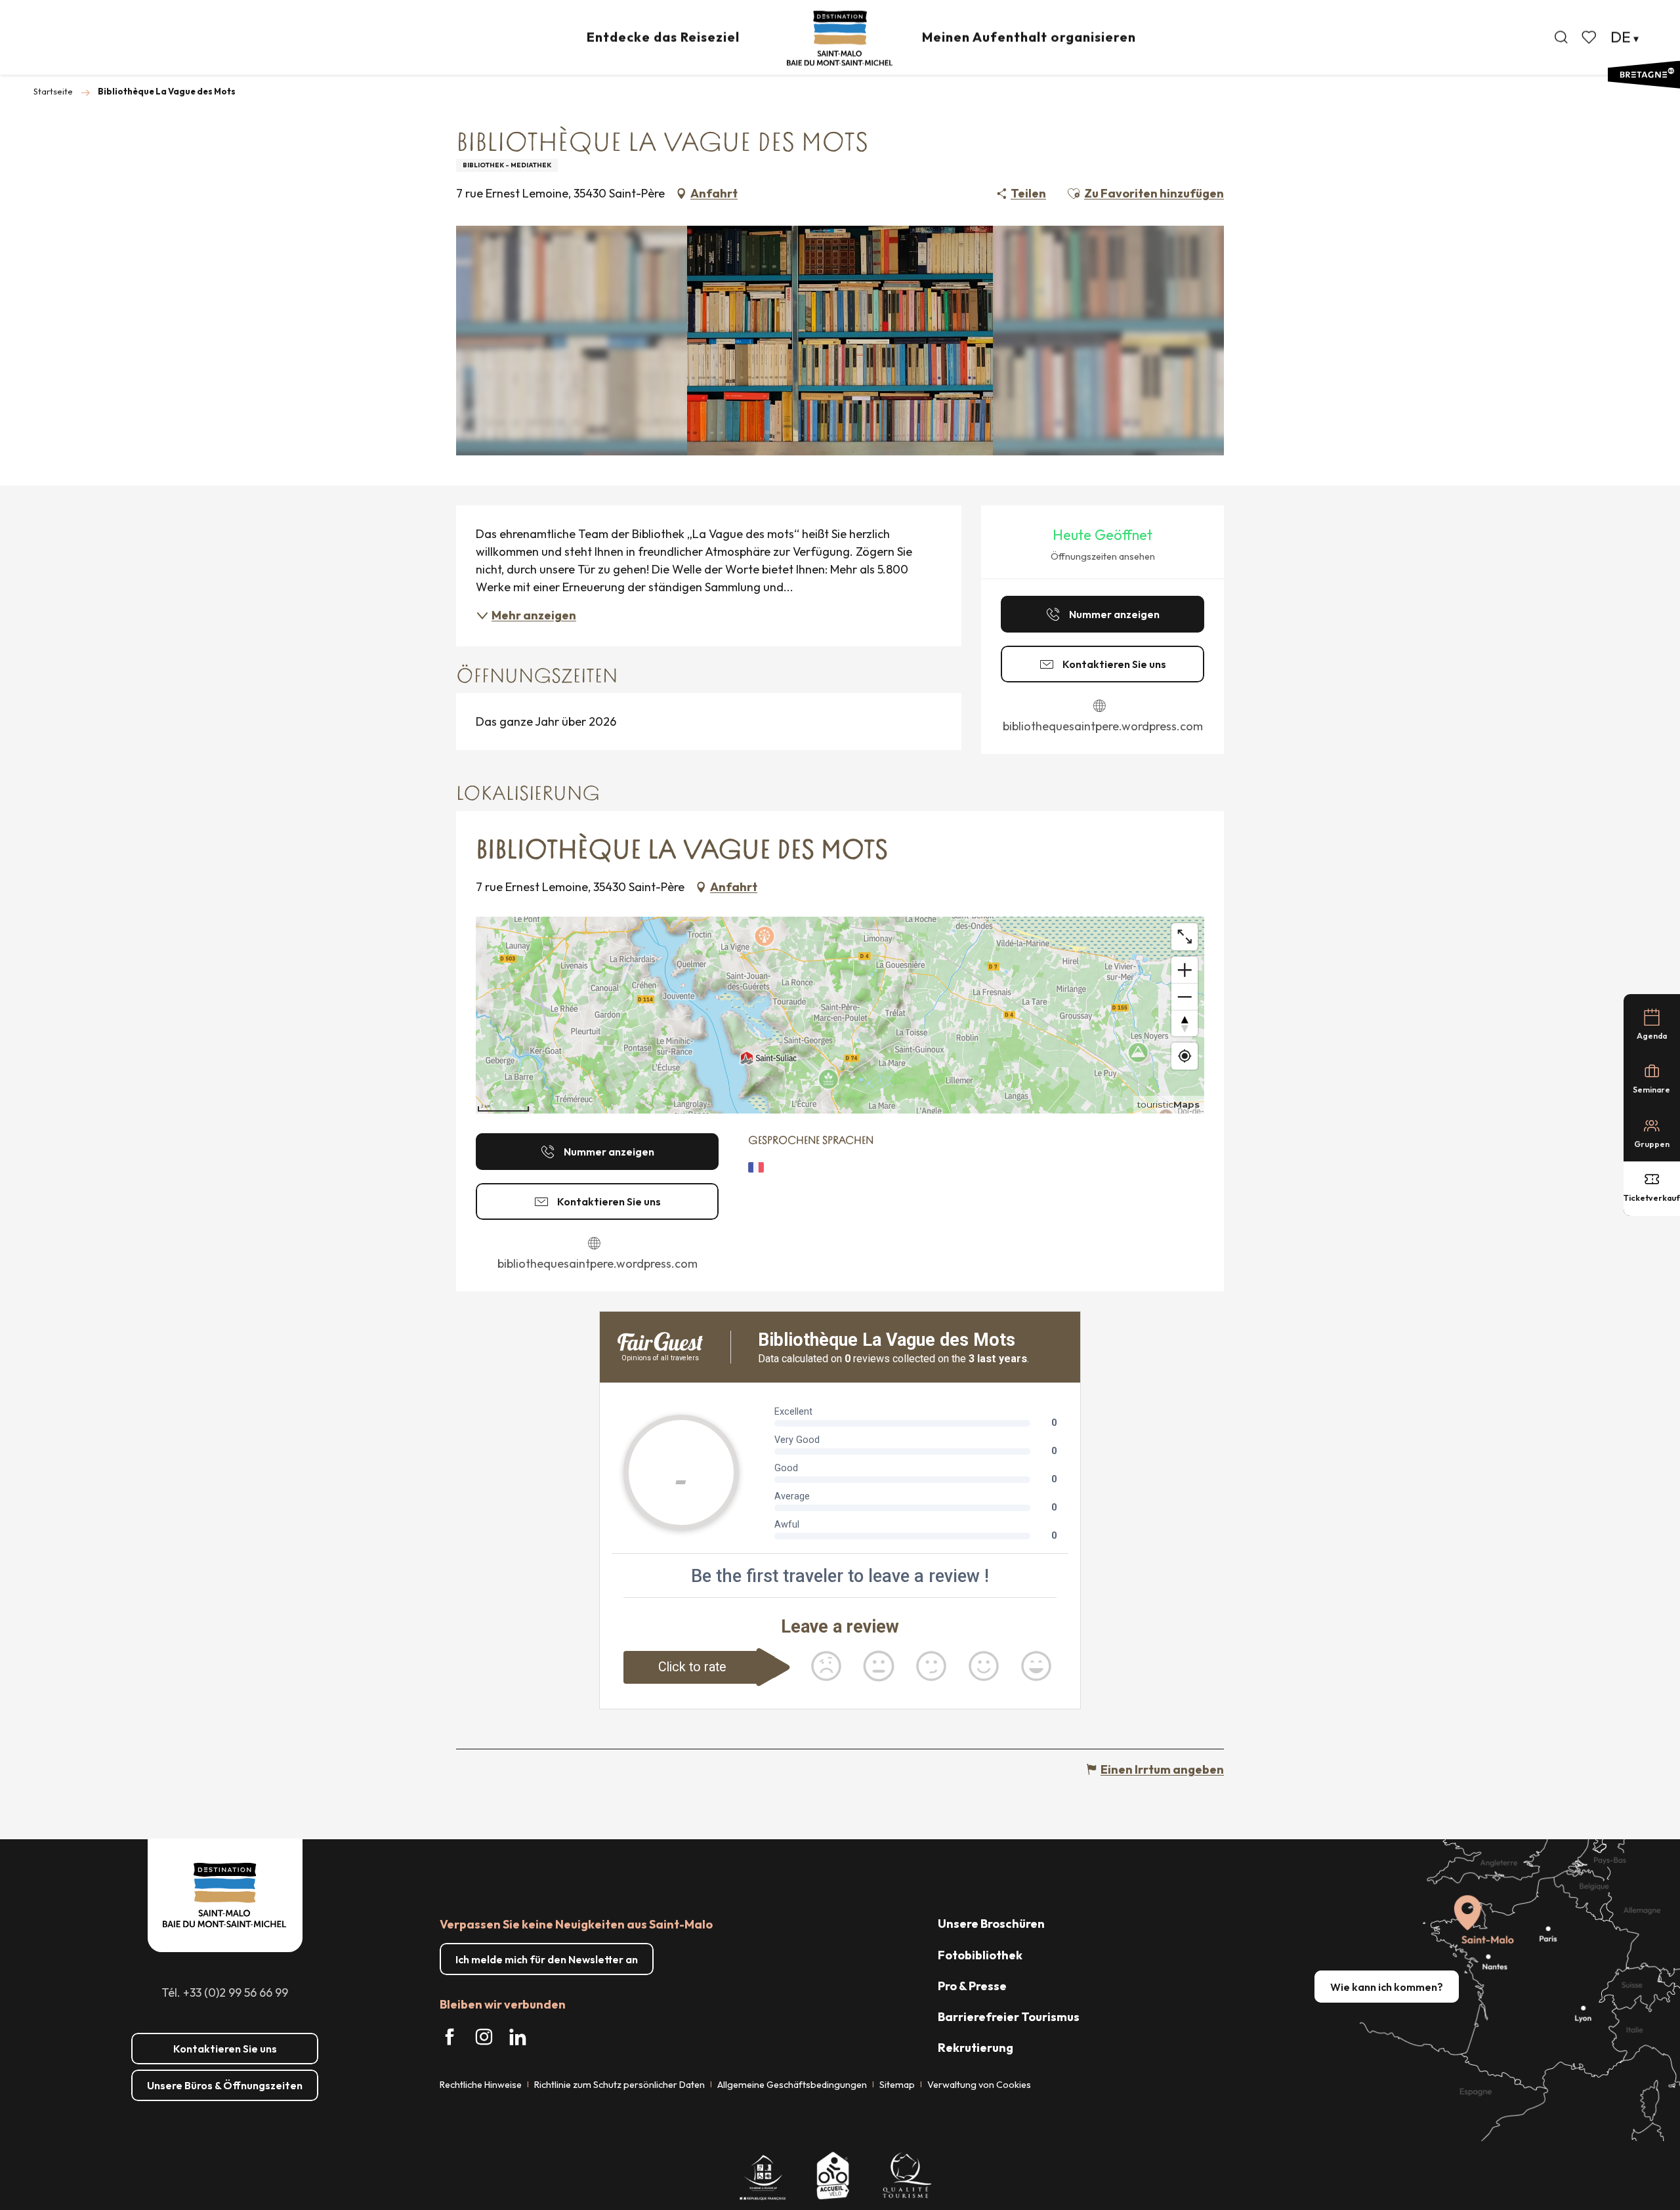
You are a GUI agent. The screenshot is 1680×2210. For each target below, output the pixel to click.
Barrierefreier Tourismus (1009, 2017)
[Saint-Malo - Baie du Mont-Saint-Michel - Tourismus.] (840, 38)
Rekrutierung (976, 2048)
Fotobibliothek (980, 1955)
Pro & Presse (972, 1986)
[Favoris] (1590, 37)
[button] (1561, 37)
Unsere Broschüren (991, 1924)
